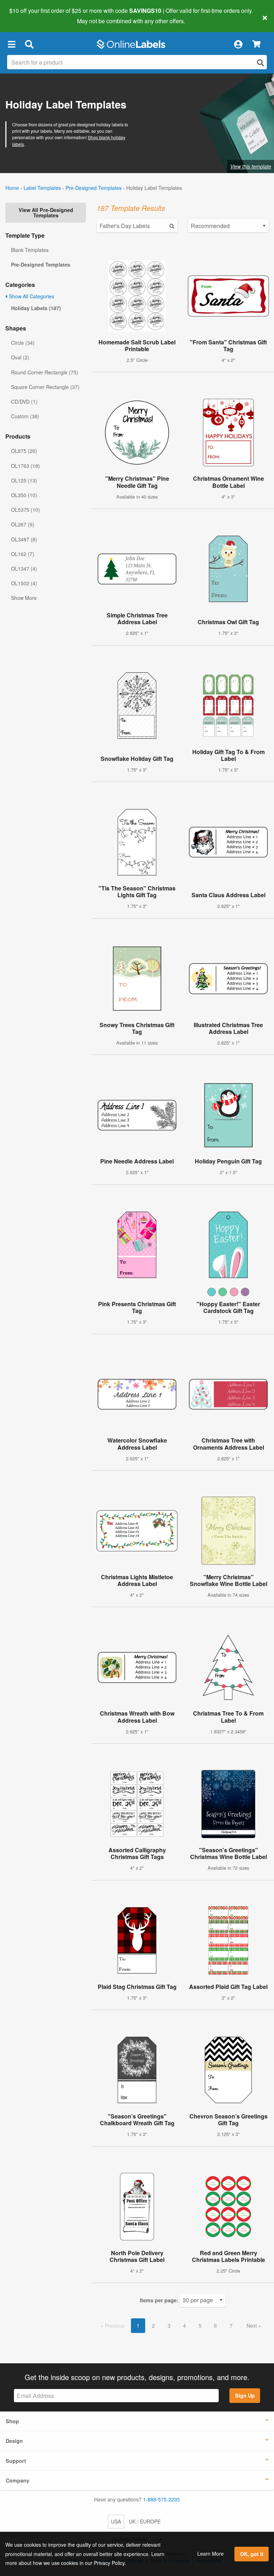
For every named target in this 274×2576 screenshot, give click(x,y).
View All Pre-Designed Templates (46, 212)
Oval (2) (20, 357)
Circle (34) (23, 343)
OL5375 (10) (26, 510)
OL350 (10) (24, 495)
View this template (251, 166)
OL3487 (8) (24, 539)
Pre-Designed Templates (94, 188)
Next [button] (252, 2325)
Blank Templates (30, 250)
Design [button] (14, 2441)
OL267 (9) (23, 524)
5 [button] (200, 2325)
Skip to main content (26, 16)
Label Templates (42, 188)
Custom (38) (25, 416)
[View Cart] (256, 44)
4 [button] (184, 2325)
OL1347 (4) (24, 569)
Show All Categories (31, 296)
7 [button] (231, 2325)
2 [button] (153, 2325)
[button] (11, 44)
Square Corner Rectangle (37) (45, 387)
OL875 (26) (24, 451)
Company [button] (17, 2480)
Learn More (210, 2554)
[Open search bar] (29, 44)
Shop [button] (12, 2421)
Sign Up (245, 2395)
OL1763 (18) (26, 466)
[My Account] (238, 44)
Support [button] (16, 2461)
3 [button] (169, 2325)
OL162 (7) (23, 554)
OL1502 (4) (24, 583)
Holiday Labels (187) (36, 308)
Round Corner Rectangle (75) (45, 372)
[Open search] (260, 63)
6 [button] (215, 2325)
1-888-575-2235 (161, 2499)
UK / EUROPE (145, 2521)
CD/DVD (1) (24, 401)
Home (12, 188)
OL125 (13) (24, 480)
